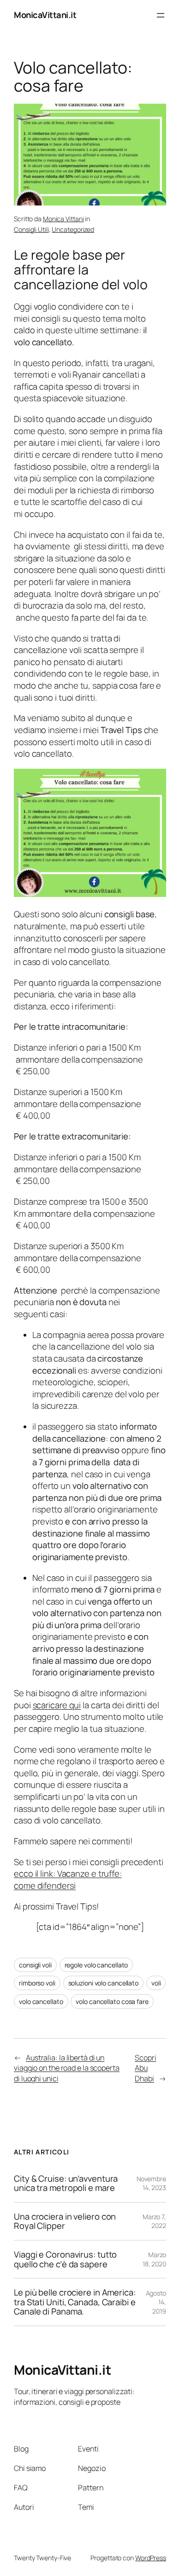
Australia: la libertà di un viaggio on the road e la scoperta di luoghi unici (67, 2068)
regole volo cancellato (96, 1965)
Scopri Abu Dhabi (145, 2068)
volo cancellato (41, 2001)
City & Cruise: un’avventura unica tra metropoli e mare (66, 2183)
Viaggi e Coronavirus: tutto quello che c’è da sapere (65, 2259)
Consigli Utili (31, 229)
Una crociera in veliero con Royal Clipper (65, 2221)
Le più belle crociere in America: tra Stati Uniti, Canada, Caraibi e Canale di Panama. (75, 2302)
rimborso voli (37, 1983)
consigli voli (35, 1965)
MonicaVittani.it (45, 15)
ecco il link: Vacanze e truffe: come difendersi (68, 1879)
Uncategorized (73, 229)
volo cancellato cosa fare (112, 2001)
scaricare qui (57, 1705)
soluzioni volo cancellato (104, 1983)
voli (156, 1983)
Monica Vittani (63, 219)
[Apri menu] (161, 15)
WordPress (151, 2558)
